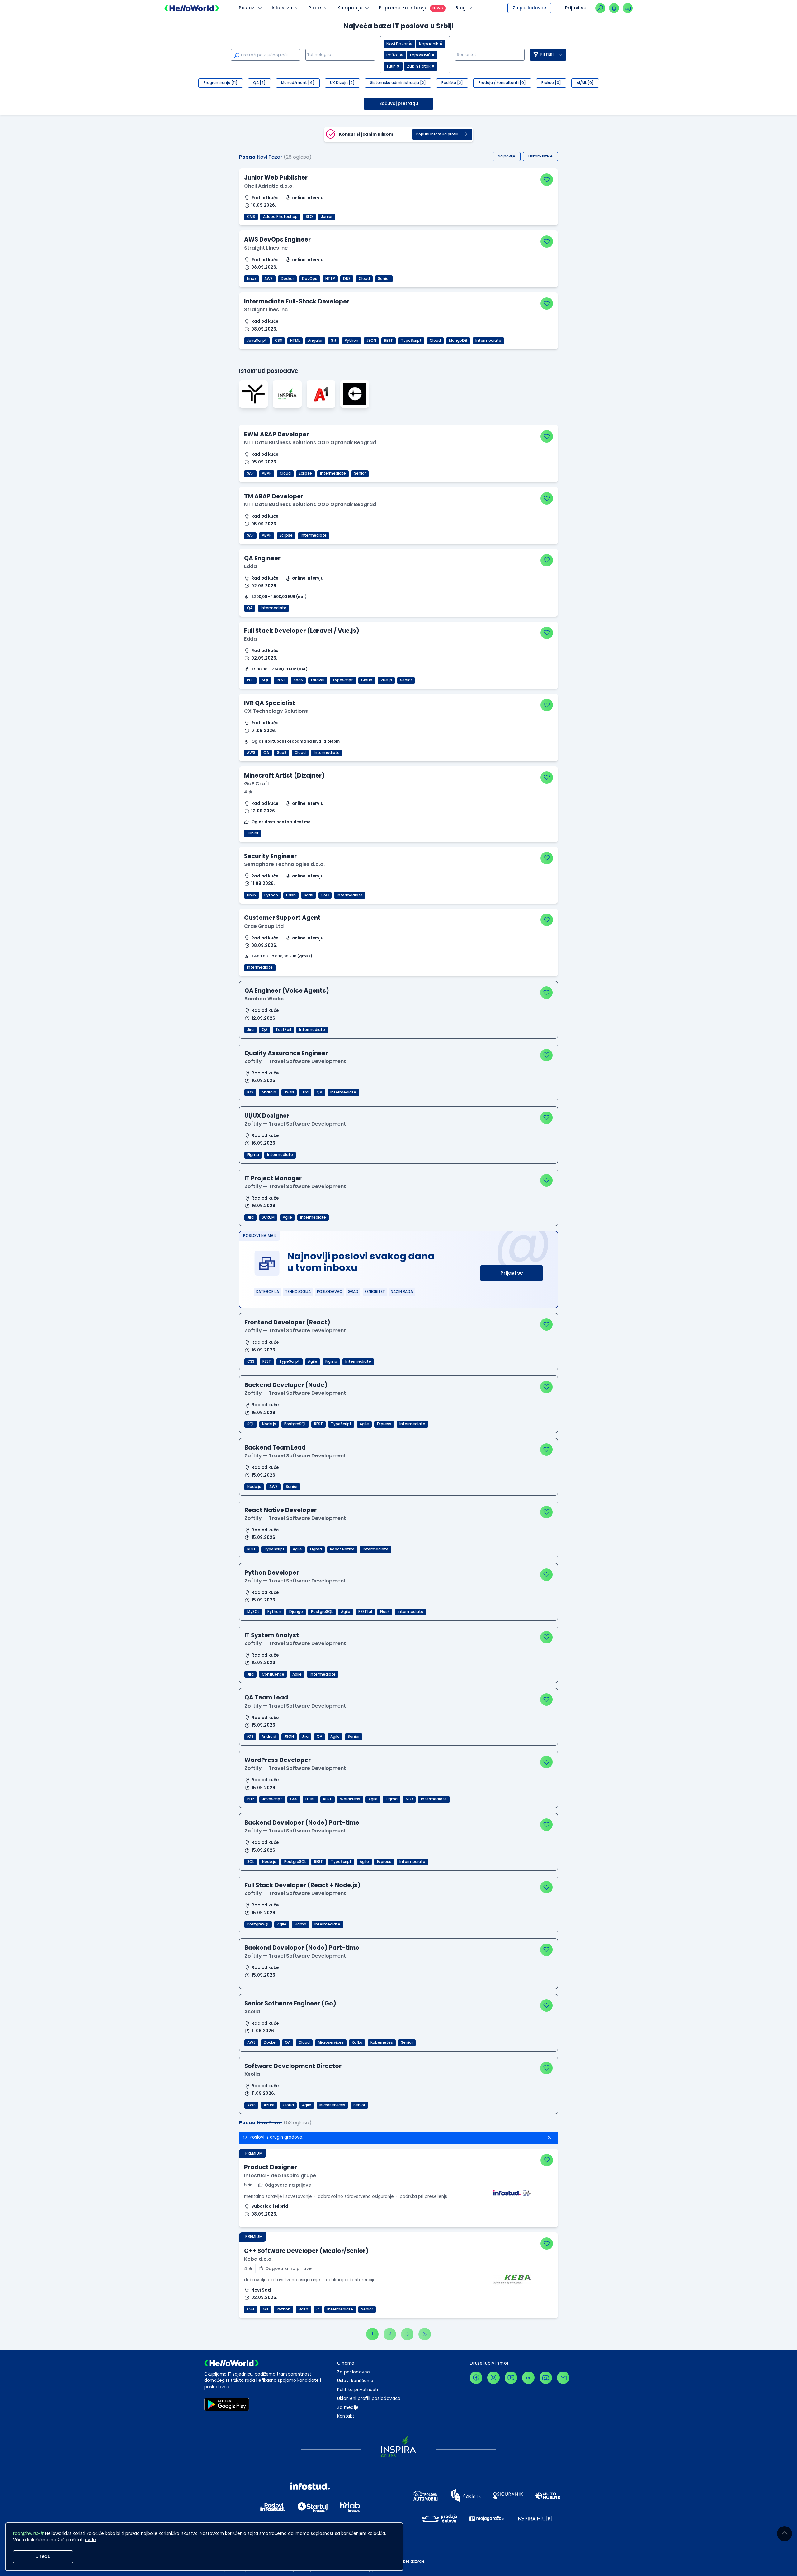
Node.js (269, 1424)
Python (351, 341)
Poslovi (247, 8)
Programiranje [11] (221, 83)
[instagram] (493, 2378)
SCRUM (268, 1217)
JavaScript (257, 341)
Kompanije (350, 8)
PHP (250, 680)
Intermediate (488, 341)
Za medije (348, 2407)
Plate (315, 8)
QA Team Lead (266, 1697)
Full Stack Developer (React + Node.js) (302, 1885)
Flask (385, 1612)
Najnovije (507, 156)
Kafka (357, 2042)
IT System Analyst (272, 1635)
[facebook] (476, 2378)
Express (384, 1424)
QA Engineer (262, 558)
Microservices (331, 2042)
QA (250, 608)
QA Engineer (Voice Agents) (287, 991)
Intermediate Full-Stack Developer (297, 301)
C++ (251, 2309)
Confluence (273, 1674)
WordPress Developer (278, 1760)
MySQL (253, 1612)
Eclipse (305, 473)
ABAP (267, 473)
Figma (253, 1155)
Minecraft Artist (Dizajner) (284, 776)
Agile (287, 1217)
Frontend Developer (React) (287, 1322)
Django (296, 1612)
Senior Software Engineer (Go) (290, 2003)
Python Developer (272, 1573)
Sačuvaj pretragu (399, 103)
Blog (461, 8)
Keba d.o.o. (258, 2259)
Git (334, 341)
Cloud (364, 279)
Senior (384, 279)
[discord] (546, 2378)
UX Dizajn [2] (342, 83)
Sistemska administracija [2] (398, 83)
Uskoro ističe (540, 156)
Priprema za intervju (403, 8)
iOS (250, 1092)
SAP (250, 473)
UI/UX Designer (267, 1116)
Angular (315, 341)
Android (269, 1092)
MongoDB (458, 341)
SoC (325, 895)
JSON (371, 341)
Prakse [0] (551, 83)
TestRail (283, 1030)
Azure (269, 2105)
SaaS (298, 680)
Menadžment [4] (298, 83)
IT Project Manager (273, 1178)
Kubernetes (382, 2042)
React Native (342, 1549)
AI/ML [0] (585, 83)
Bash (291, 895)
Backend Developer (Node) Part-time (302, 1823)
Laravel (318, 680)
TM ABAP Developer (274, 496)
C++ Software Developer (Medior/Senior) (306, 2251)
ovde (90, 2540)
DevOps (310, 279)
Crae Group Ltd (264, 926)
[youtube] (511, 2378)
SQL (265, 680)
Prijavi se (512, 1273)
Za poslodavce (529, 8)
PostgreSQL (295, 1424)
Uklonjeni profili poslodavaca (369, 2398)
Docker (287, 279)
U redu (43, 2557)
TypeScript (411, 341)
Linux (252, 279)
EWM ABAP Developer (276, 434)
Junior (327, 217)
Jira (250, 1030)
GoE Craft (257, 784)
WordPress (350, 1799)
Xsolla (252, 2012)
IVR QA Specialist (270, 703)
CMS (251, 217)
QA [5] (259, 83)
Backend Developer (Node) (286, 1385)
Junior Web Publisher (276, 178)
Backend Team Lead (275, 1448)
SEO (309, 217)
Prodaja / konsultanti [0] (502, 83)
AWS (269, 279)
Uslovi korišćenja (355, 2381)
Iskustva (282, 8)
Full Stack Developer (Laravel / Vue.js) (302, 631)
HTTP (330, 279)
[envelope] (563, 2378)
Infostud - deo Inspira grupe (280, 2176)
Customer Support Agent (282, 918)
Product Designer (271, 2167)
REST (389, 341)
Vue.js (386, 680)
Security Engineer (270, 856)
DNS (347, 279)
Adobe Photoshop (280, 217)
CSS (278, 341)
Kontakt (346, 2416)
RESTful (365, 1612)
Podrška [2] (452, 83)
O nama (346, 2363)
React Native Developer (281, 1510)
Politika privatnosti (358, 2390)
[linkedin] (528, 2378)
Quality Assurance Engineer (286, 1053)
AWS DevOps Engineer (277, 240)
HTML (295, 341)
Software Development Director (293, 2066)
